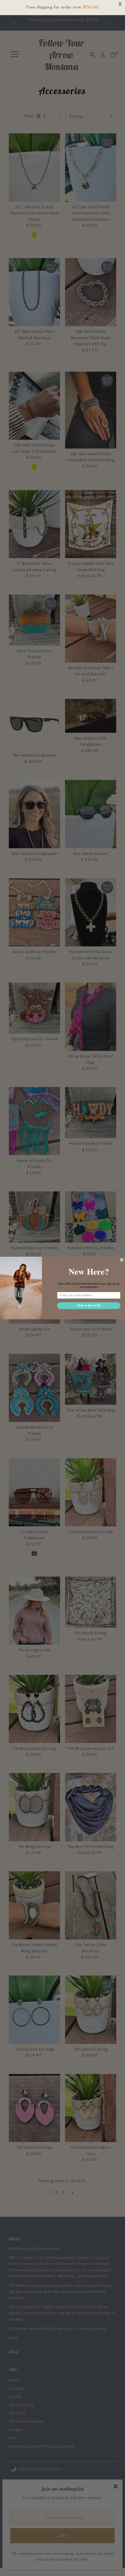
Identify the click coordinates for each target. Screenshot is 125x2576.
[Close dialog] (122, 1260)
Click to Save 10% (89, 1306)
